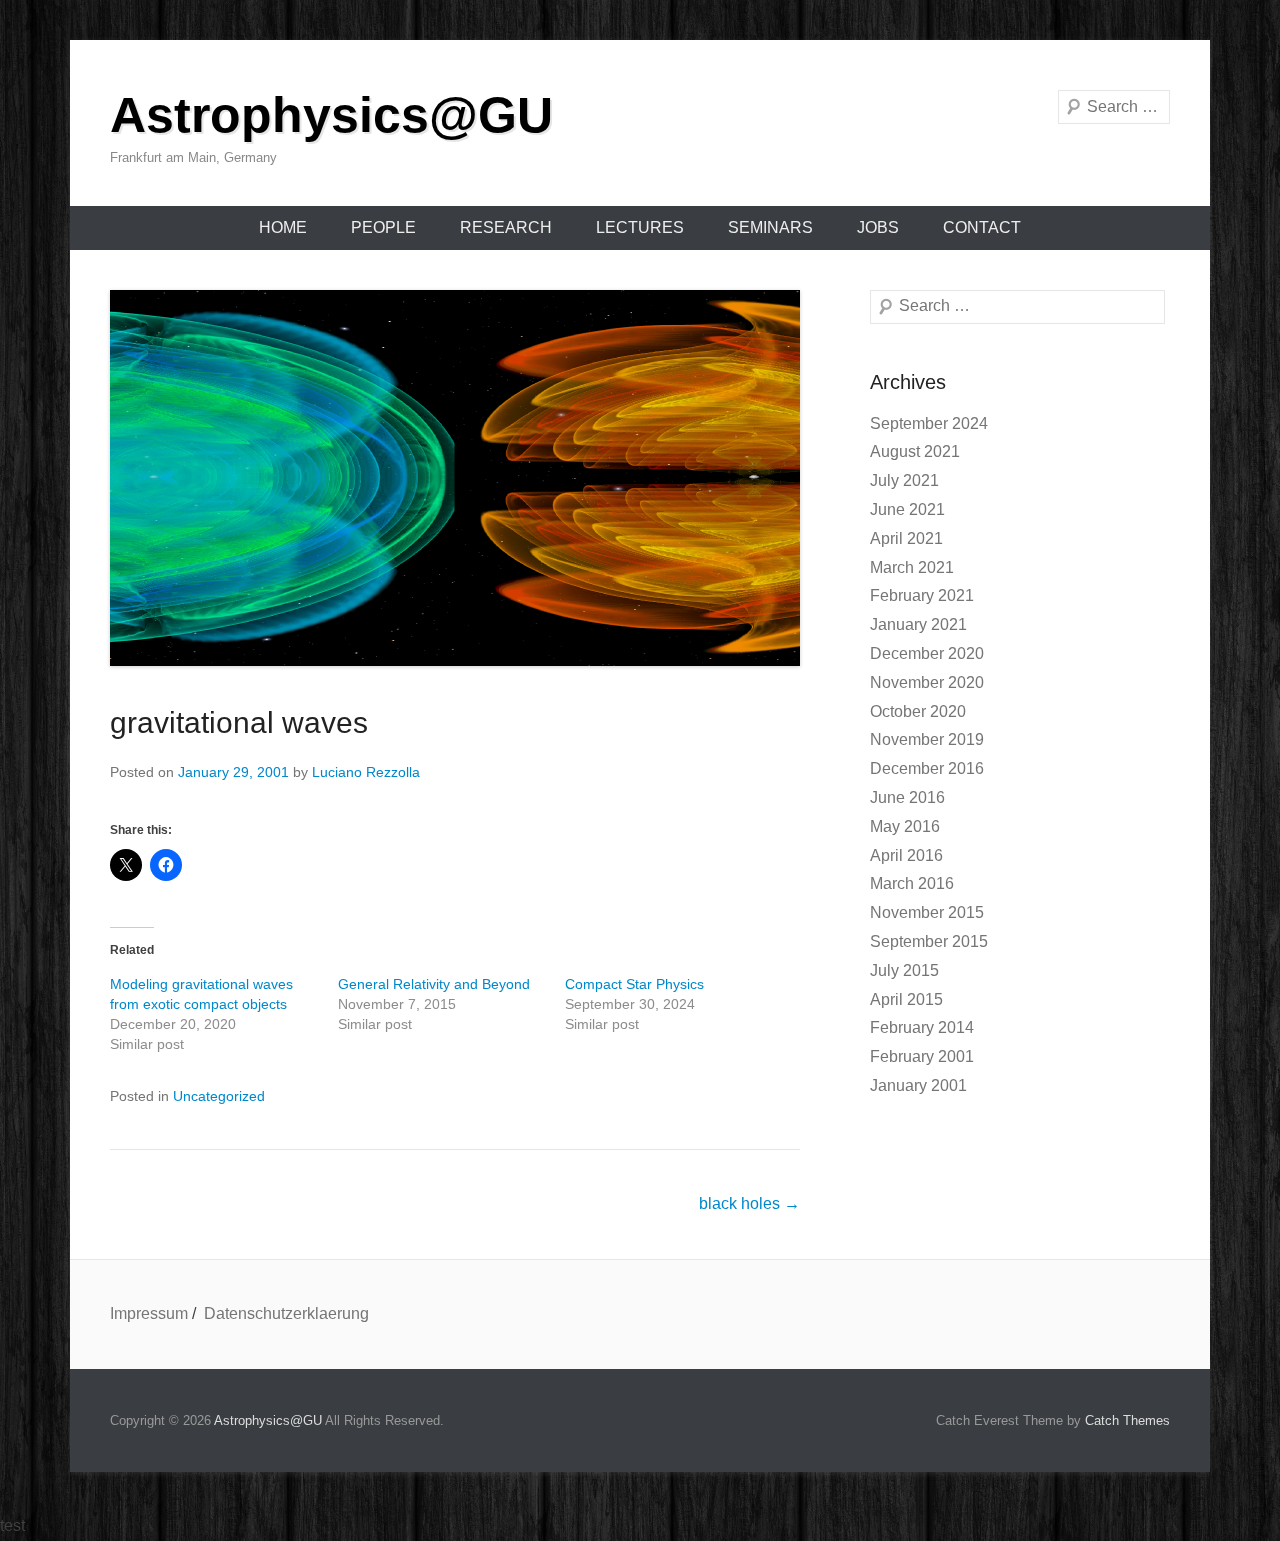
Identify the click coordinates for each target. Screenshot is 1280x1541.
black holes (749, 1203)
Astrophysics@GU (331, 115)
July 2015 (904, 970)
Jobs (878, 227)
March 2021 (912, 567)
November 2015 (927, 912)
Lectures (640, 227)
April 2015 (906, 999)
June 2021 (907, 509)
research (506, 227)
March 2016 (912, 883)
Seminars (770, 227)
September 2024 (929, 423)
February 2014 (922, 1027)
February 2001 (922, 1056)
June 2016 (907, 797)
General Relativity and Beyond (434, 984)
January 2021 (918, 624)
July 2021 (904, 480)
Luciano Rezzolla (366, 772)
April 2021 (906, 538)
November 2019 (927, 739)
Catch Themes (1127, 1420)
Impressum (149, 1313)
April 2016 (906, 855)
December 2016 (927, 768)
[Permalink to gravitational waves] (455, 478)
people (383, 227)
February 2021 (922, 595)
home (283, 227)
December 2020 (927, 653)
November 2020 (927, 682)
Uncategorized (219, 1096)
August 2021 (915, 451)
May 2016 (905, 826)
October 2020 (918, 711)
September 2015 (929, 941)
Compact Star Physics (634, 984)
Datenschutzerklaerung (286, 1313)
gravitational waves (239, 722)
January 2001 (918, 1085)
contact (982, 227)
